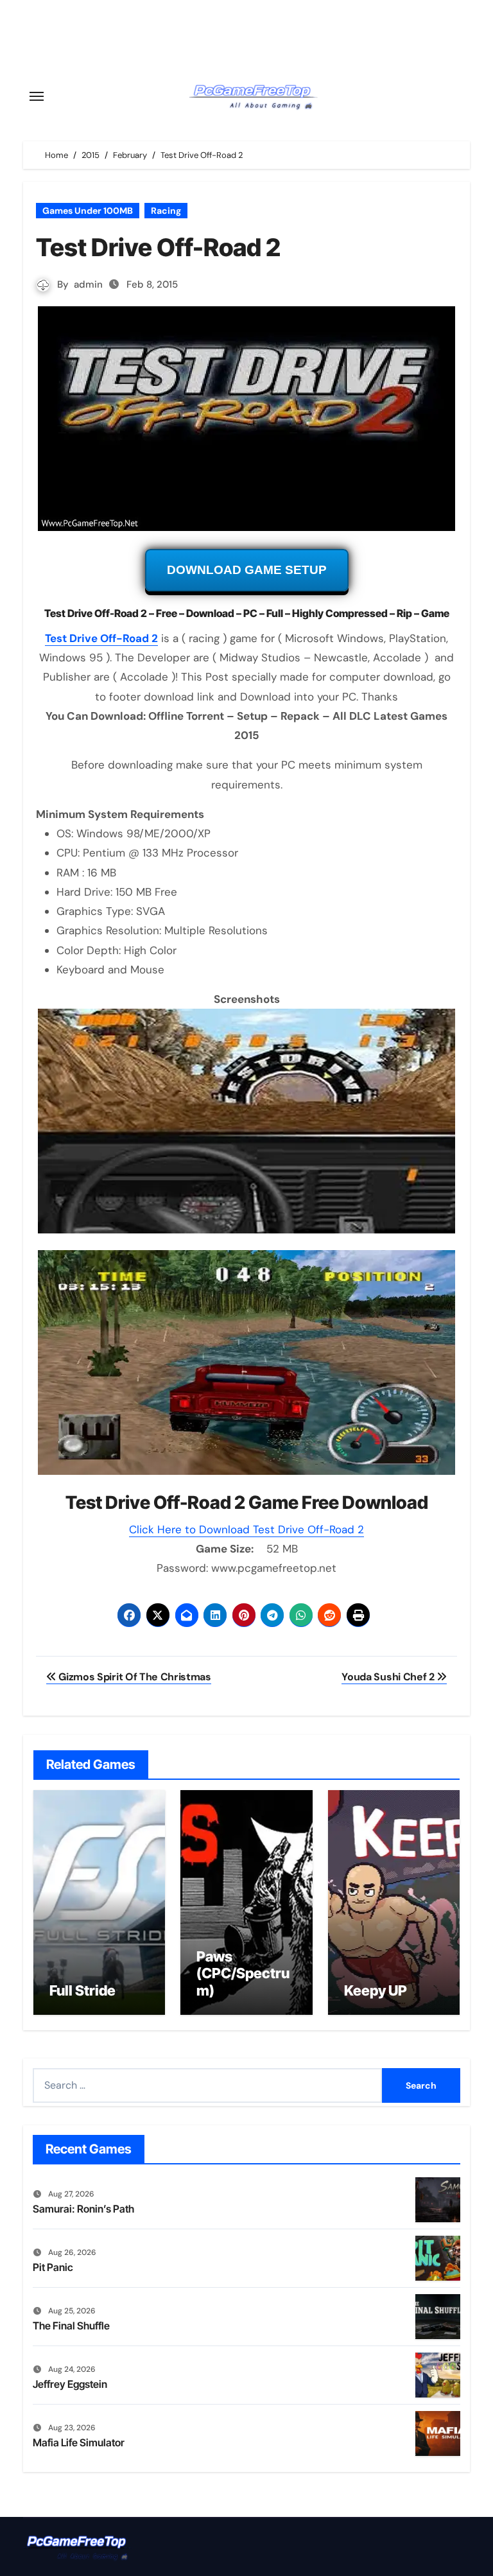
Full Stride (82, 1990)
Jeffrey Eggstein (70, 2384)
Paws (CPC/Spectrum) (243, 1973)
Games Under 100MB (88, 211)
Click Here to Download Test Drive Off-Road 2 (246, 1529)
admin (88, 284)
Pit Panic (53, 2267)
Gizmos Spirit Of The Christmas (134, 1677)
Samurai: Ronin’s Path (83, 2209)
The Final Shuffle (71, 2326)
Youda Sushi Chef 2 (389, 1677)
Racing (166, 211)
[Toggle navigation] (37, 96)
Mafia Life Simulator (79, 2442)
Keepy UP (376, 1990)
